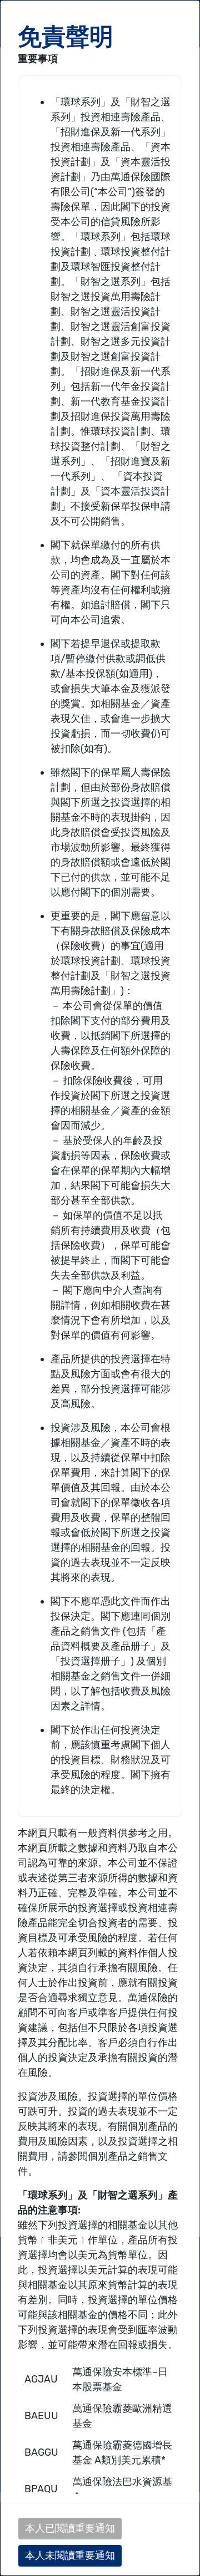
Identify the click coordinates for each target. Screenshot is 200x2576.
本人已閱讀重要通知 (70, 2528)
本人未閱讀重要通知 (70, 2555)
